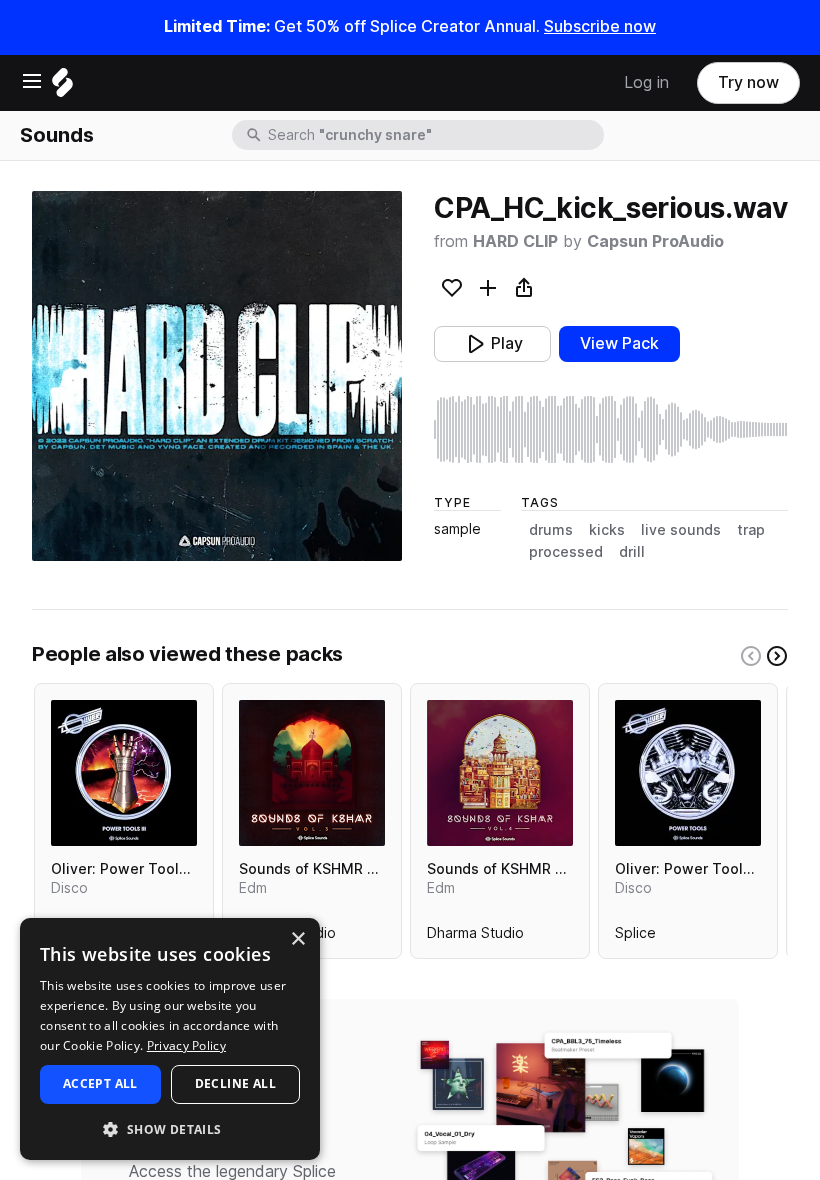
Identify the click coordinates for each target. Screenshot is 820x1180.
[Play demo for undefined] (217, 376)
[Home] (62, 87)
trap (751, 530)
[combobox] (434, 135)
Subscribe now (600, 26)
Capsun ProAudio (655, 241)
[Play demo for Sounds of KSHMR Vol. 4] (500, 773)
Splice (635, 937)
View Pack (619, 343)
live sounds (681, 530)
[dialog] (170, 1039)
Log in (646, 82)
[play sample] (611, 429)
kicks (607, 530)
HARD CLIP (515, 241)
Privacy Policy (186, 1045)
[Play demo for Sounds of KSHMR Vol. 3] (312, 773)
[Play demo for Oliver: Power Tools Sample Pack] (688, 773)
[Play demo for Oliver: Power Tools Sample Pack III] (124, 773)
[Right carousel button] (777, 656)
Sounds (57, 135)
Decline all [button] (235, 1083)
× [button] (297, 939)
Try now (748, 82)
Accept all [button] (100, 1083)
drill (632, 552)
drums (551, 530)
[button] (170, 1128)
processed (566, 552)
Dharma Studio (475, 937)
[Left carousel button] (751, 656)
